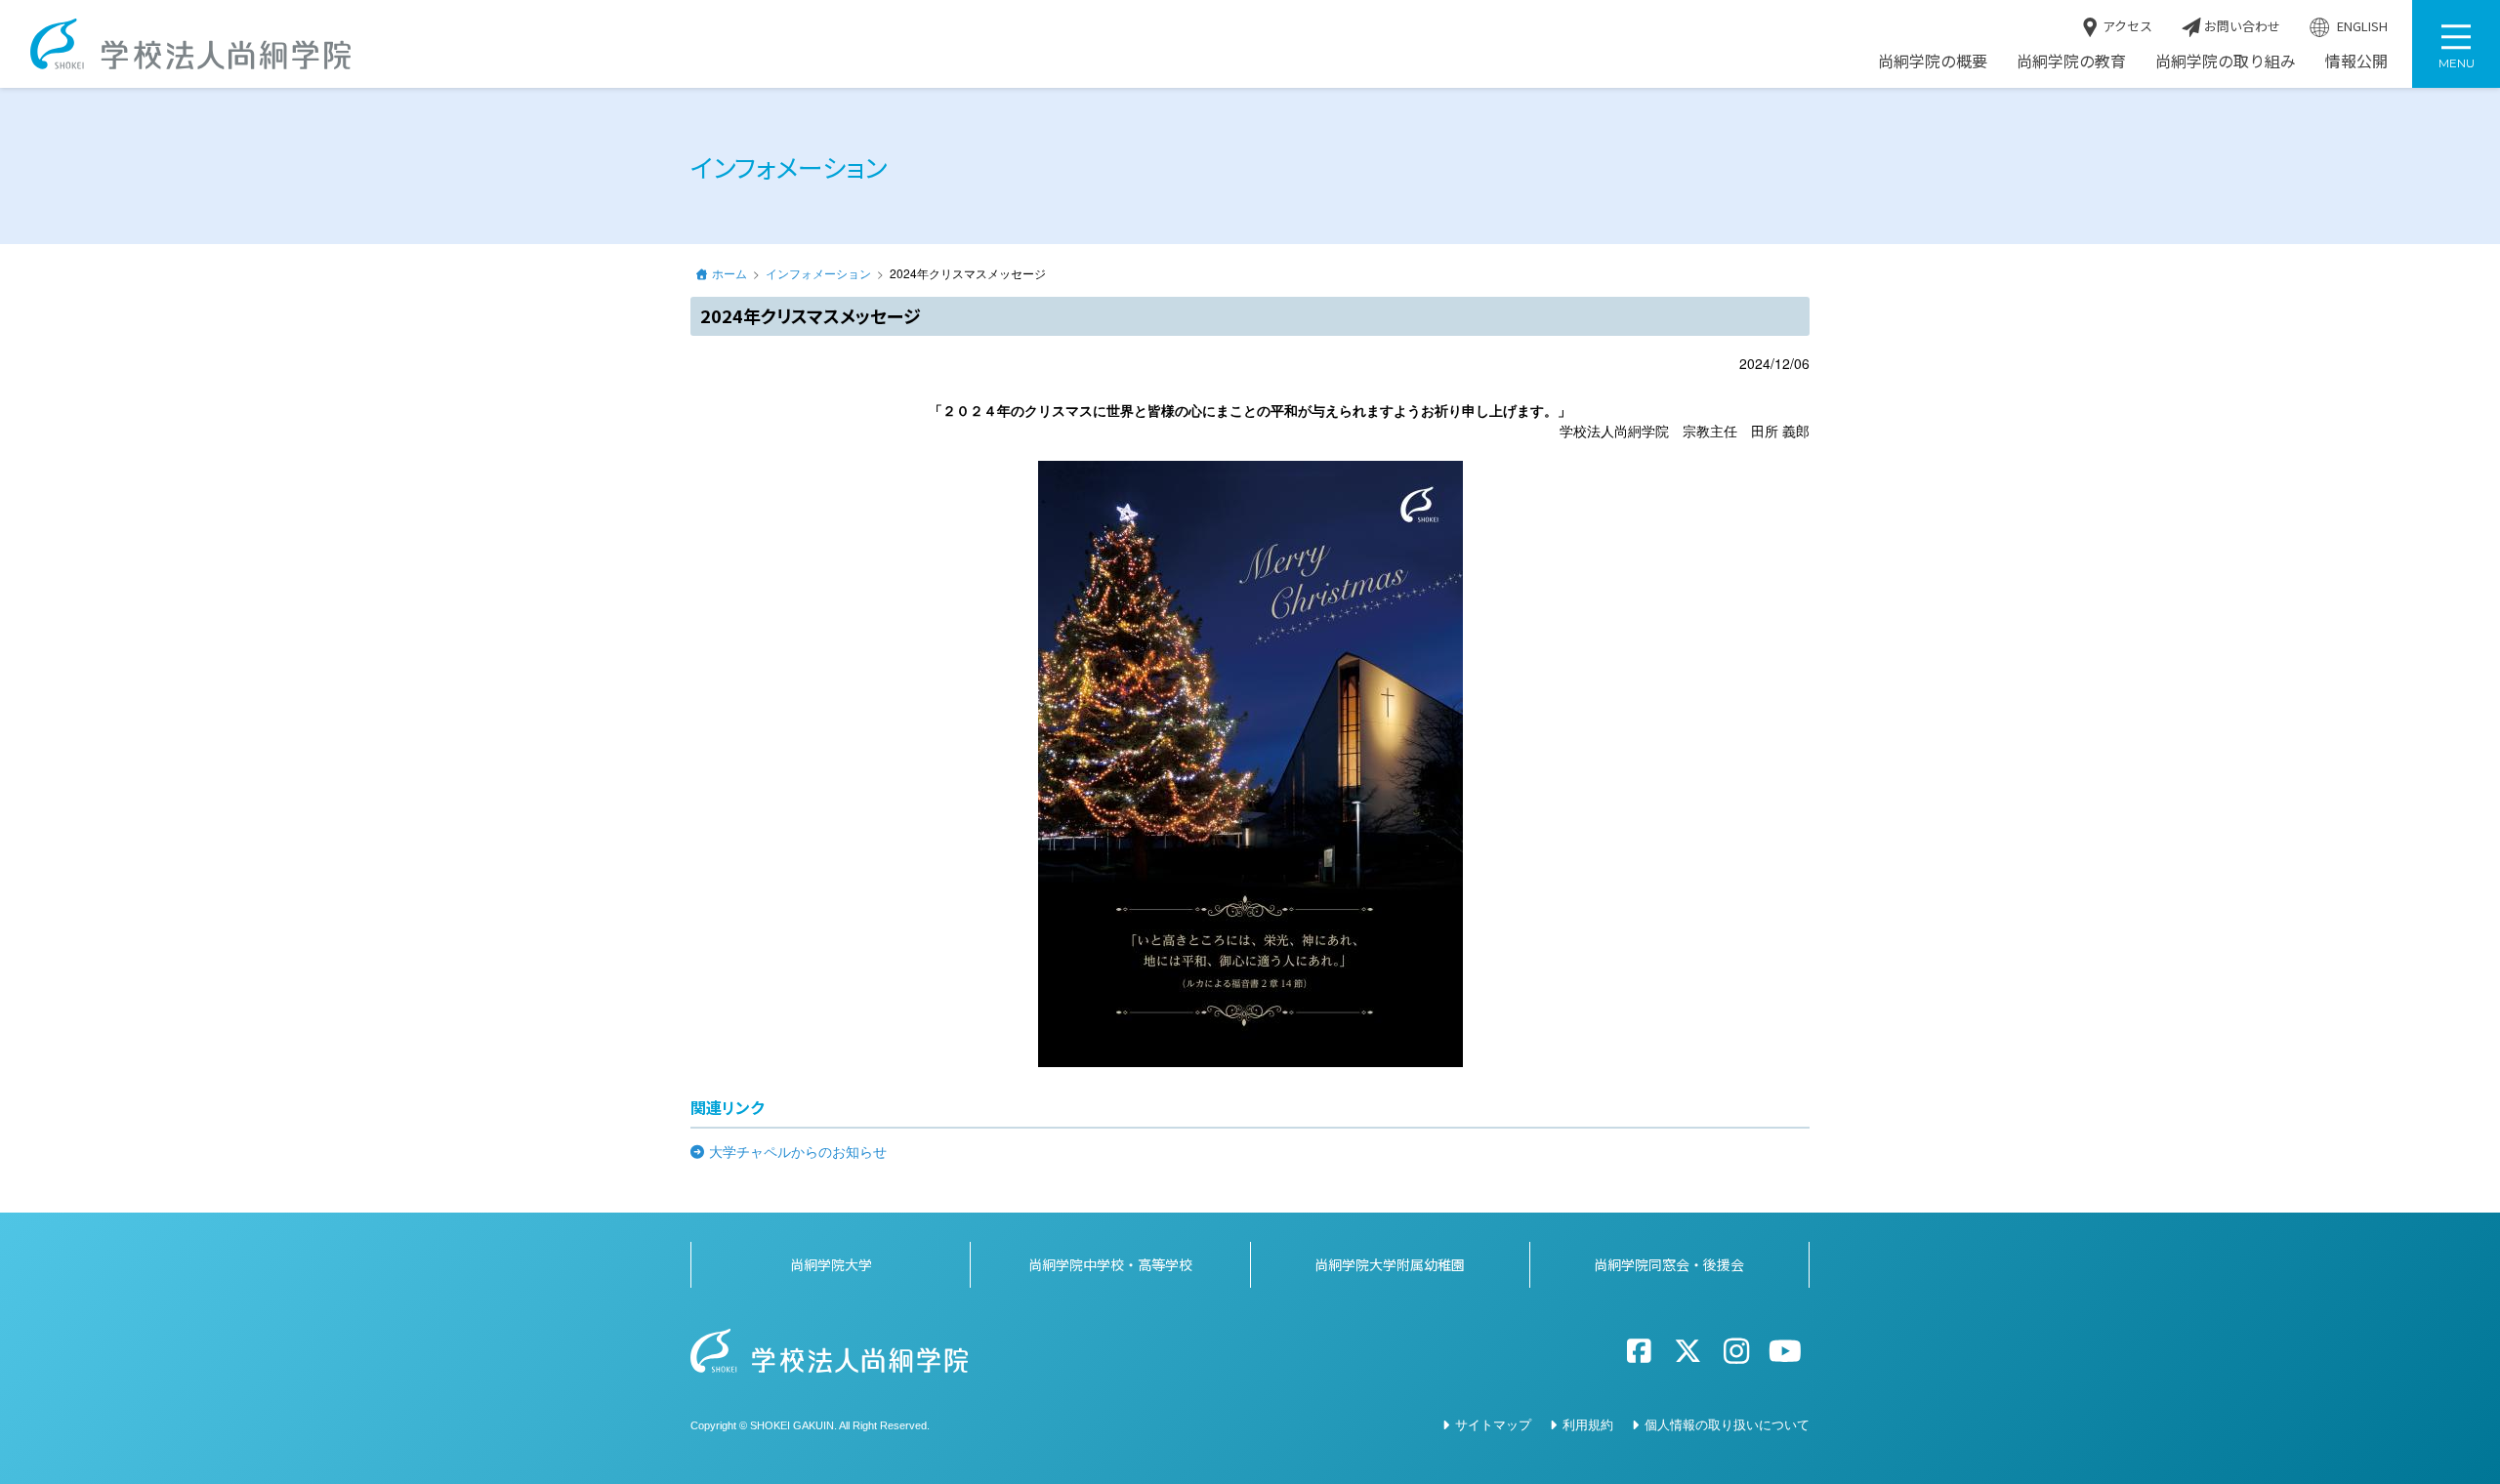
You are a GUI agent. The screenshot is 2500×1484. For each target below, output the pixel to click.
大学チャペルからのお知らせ (798, 1151)
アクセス (2126, 26)
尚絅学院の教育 (2071, 61)
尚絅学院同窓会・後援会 (1669, 1264)
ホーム (729, 273)
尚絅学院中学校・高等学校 (1110, 1264)
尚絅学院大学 (831, 1264)
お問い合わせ (2241, 26)
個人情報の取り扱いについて (1727, 1424)
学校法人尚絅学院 (190, 44)
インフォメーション (818, 273)
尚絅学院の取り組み (2226, 61)
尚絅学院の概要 (1933, 61)
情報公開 (2356, 61)
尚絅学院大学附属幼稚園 (1390, 1264)
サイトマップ (1493, 1424)
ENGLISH (2361, 26)
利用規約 (1588, 1424)
